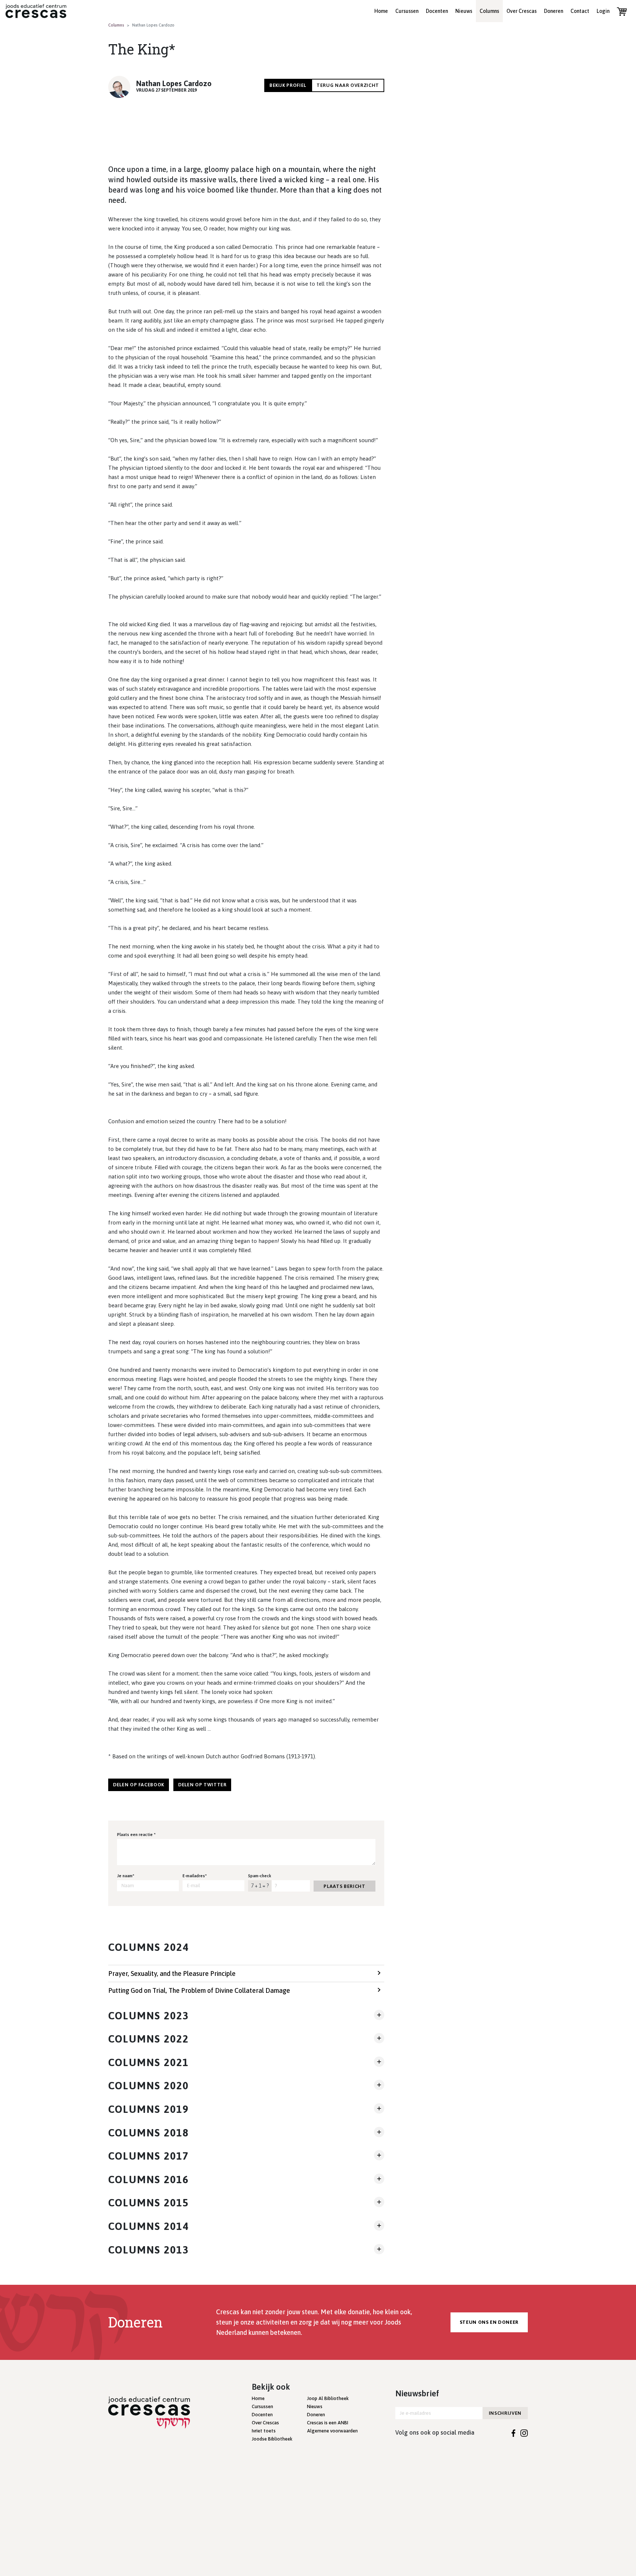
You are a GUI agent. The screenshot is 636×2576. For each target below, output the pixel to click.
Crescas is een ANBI (328, 2423)
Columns (489, 11)
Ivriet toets (264, 2431)
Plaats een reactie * (136, 1835)
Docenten (437, 11)
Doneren (554, 11)
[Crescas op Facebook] (514, 2432)
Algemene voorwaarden (332, 2431)
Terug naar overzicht (348, 85)
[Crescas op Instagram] (524, 2432)
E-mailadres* (195, 1876)
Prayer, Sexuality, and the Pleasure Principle (172, 1974)
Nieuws (464, 11)
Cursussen (407, 11)
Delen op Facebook (139, 1785)
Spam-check (260, 1876)
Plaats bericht (344, 1886)
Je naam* (126, 1876)
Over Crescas (522, 11)
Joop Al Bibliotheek (328, 2398)
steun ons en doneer (489, 2322)
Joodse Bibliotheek (272, 2439)
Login (603, 11)
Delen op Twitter (202, 1785)
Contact (580, 11)
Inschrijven (505, 2413)
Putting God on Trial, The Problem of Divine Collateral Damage (199, 1990)
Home (381, 11)
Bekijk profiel (288, 85)
